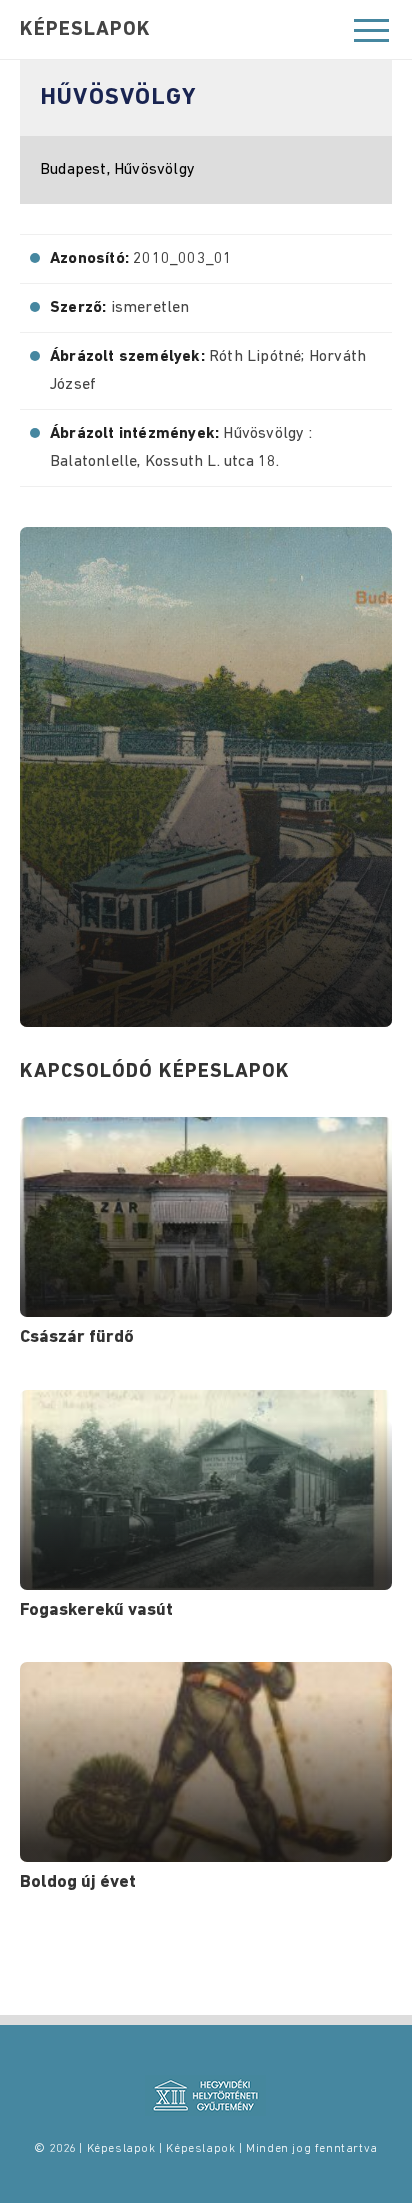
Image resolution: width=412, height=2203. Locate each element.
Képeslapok (85, 30)
